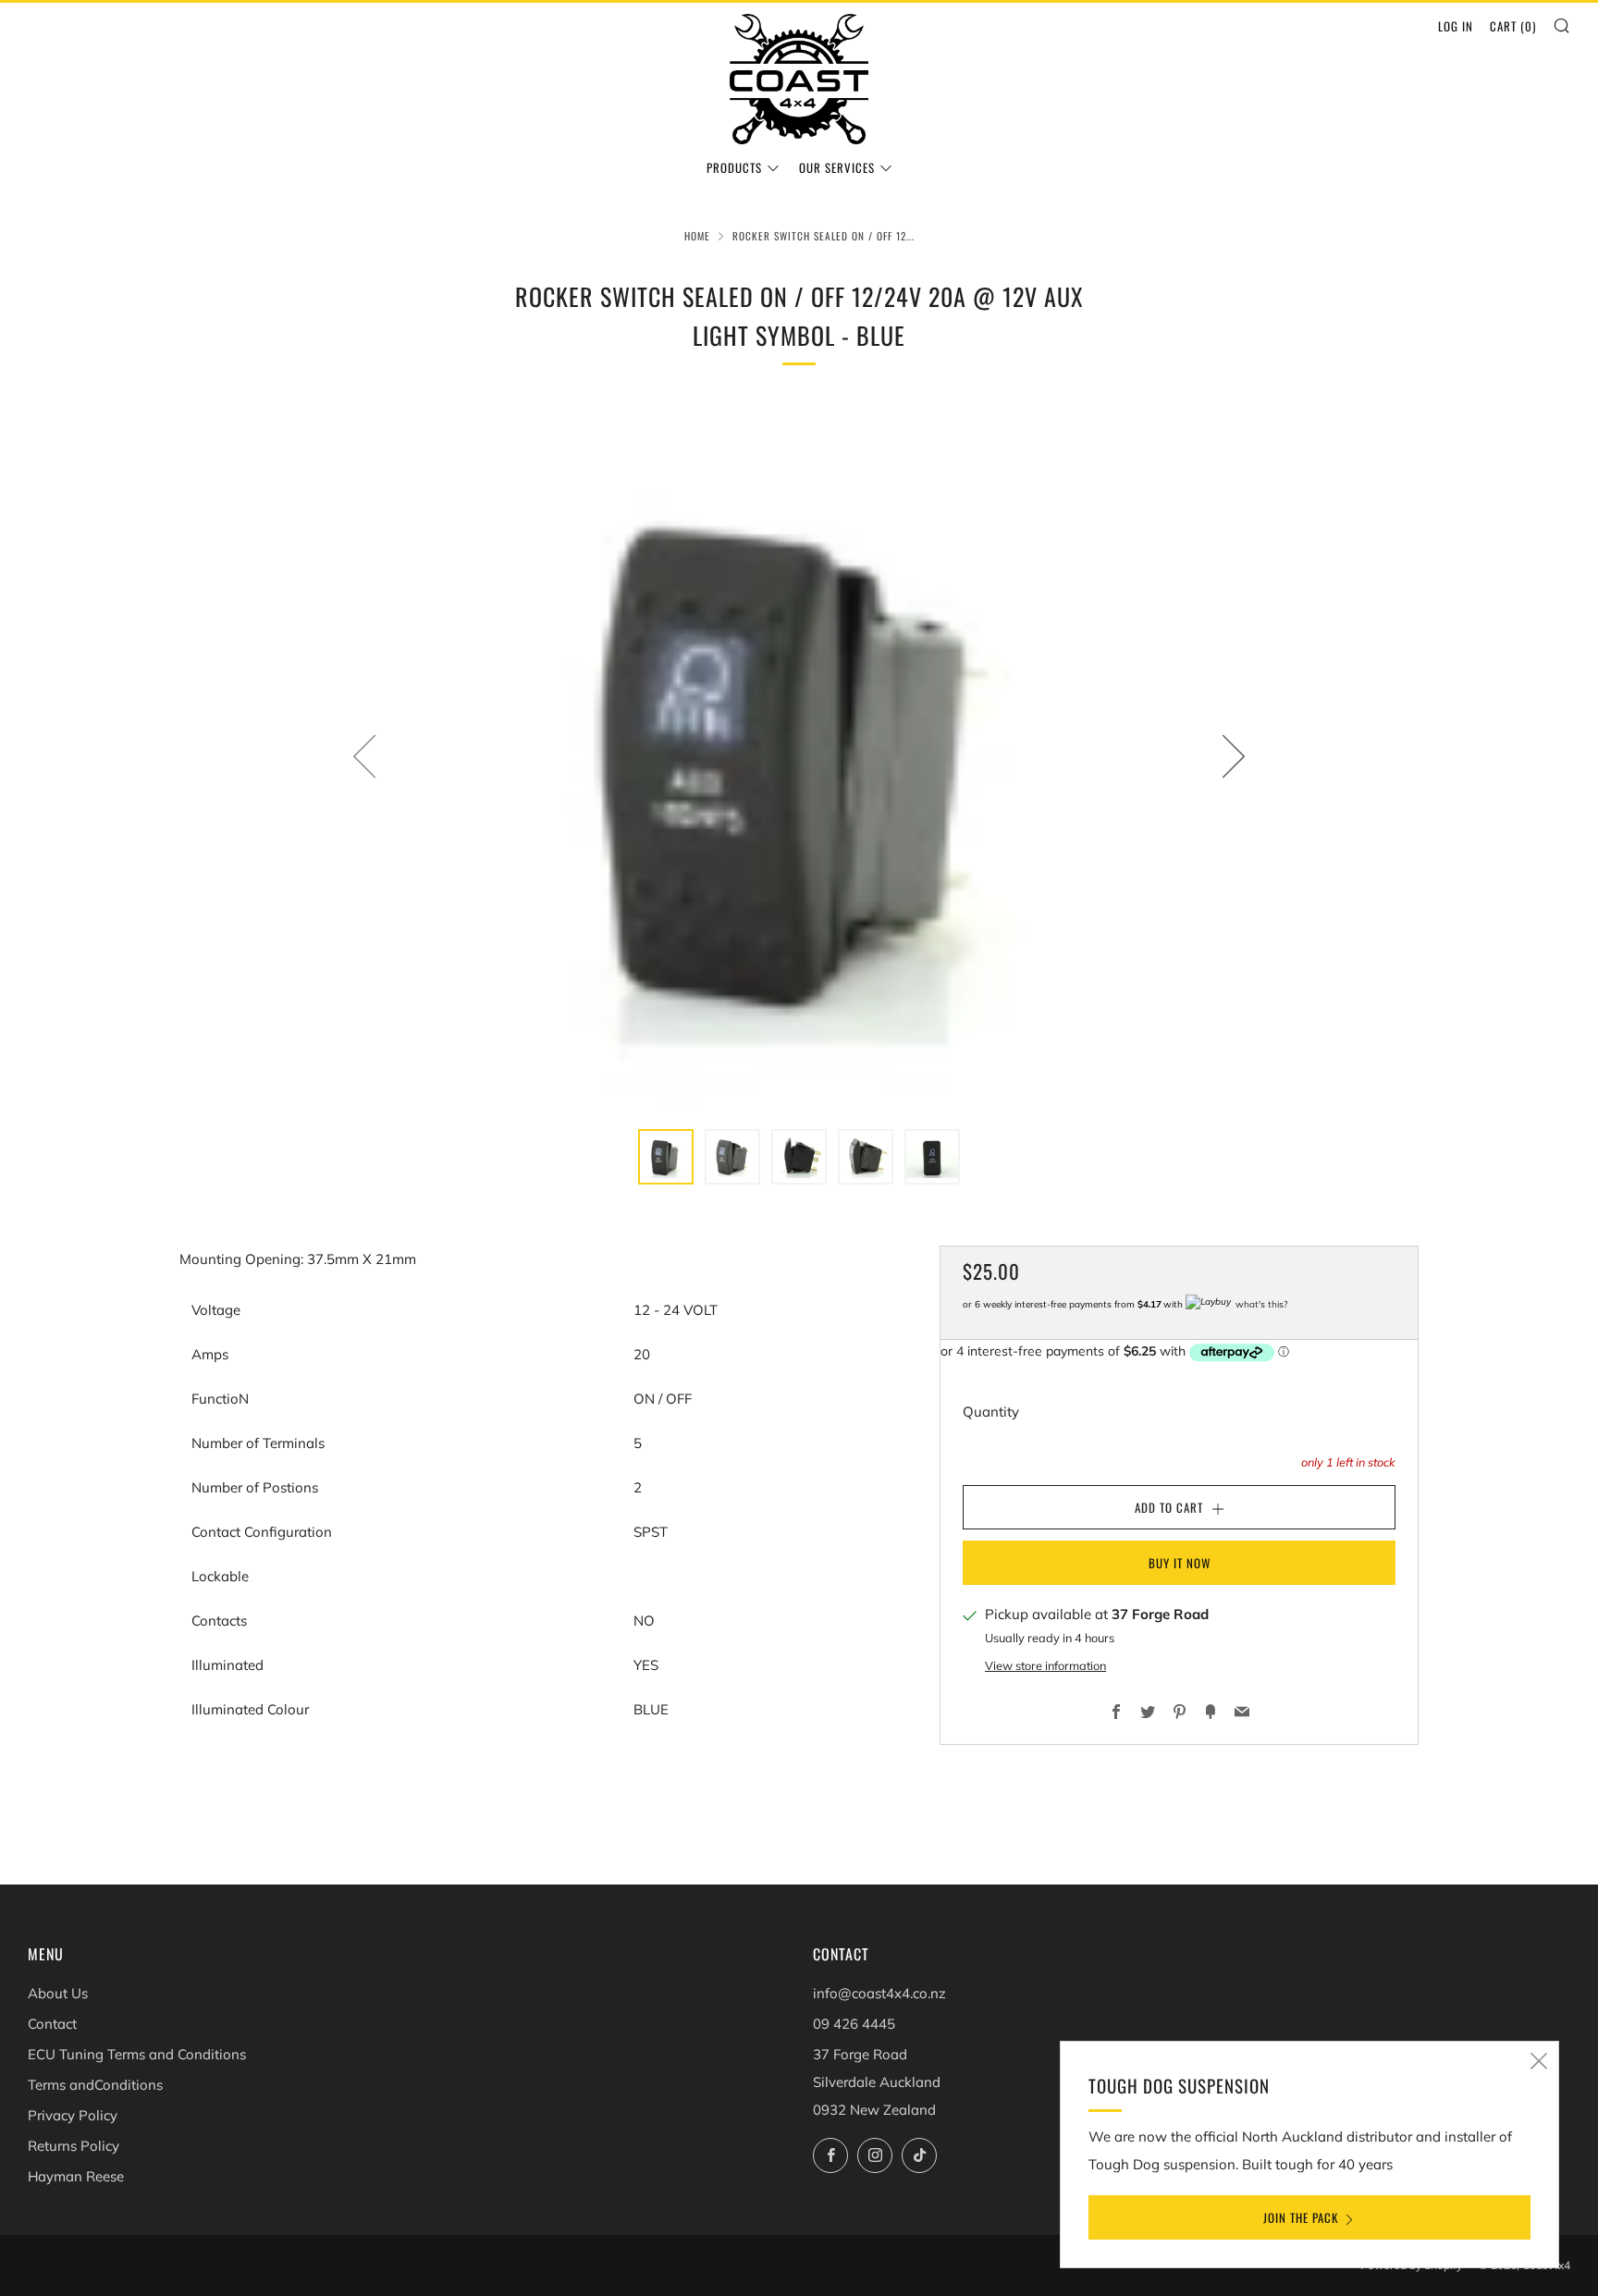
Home (697, 236)
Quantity (991, 1412)
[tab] (666, 1157)
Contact (52, 2024)
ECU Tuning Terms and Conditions (137, 2054)
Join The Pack (1301, 2217)
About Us (58, 1993)
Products (734, 167)
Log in (1456, 26)
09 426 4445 (854, 2024)
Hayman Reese (76, 2176)
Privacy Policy (73, 2115)
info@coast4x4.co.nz (879, 1993)
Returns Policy (74, 2146)
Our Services (837, 167)
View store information (1045, 1666)
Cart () (1513, 26)
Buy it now (1180, 1563)
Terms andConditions (95, 2085)
